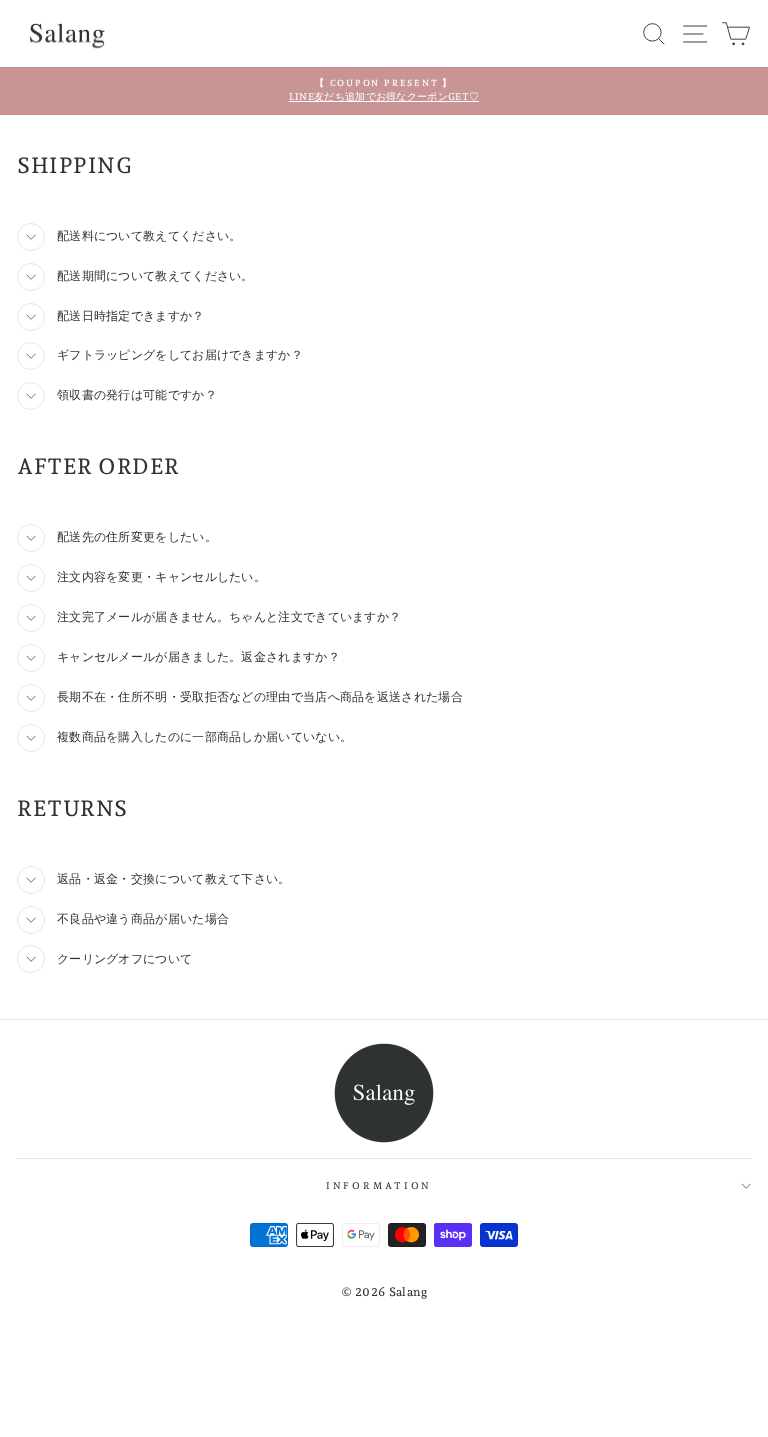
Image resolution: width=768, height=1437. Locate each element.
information (379, 1185)
